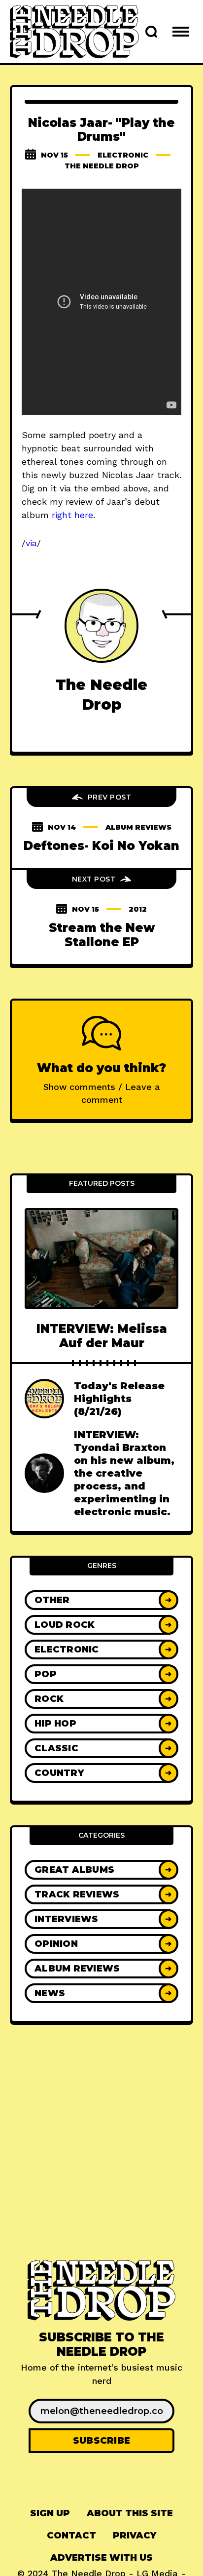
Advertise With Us (101, 2558)
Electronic (123, 155)
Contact (71, 2536)
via (31, 543)
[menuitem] (50, 2514)
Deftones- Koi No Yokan (101, 846)
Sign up (50, 2513)
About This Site (130, 2513)
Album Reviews (138, 827)
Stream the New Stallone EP (102, 935)
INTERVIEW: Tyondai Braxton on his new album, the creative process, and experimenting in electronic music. (124, 1473)
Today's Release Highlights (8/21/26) (119, 1399)
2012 (138, 909)
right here (72, 515)
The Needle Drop (102, 166)
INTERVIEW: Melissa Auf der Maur (102, 1336)
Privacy (135, 2536)
